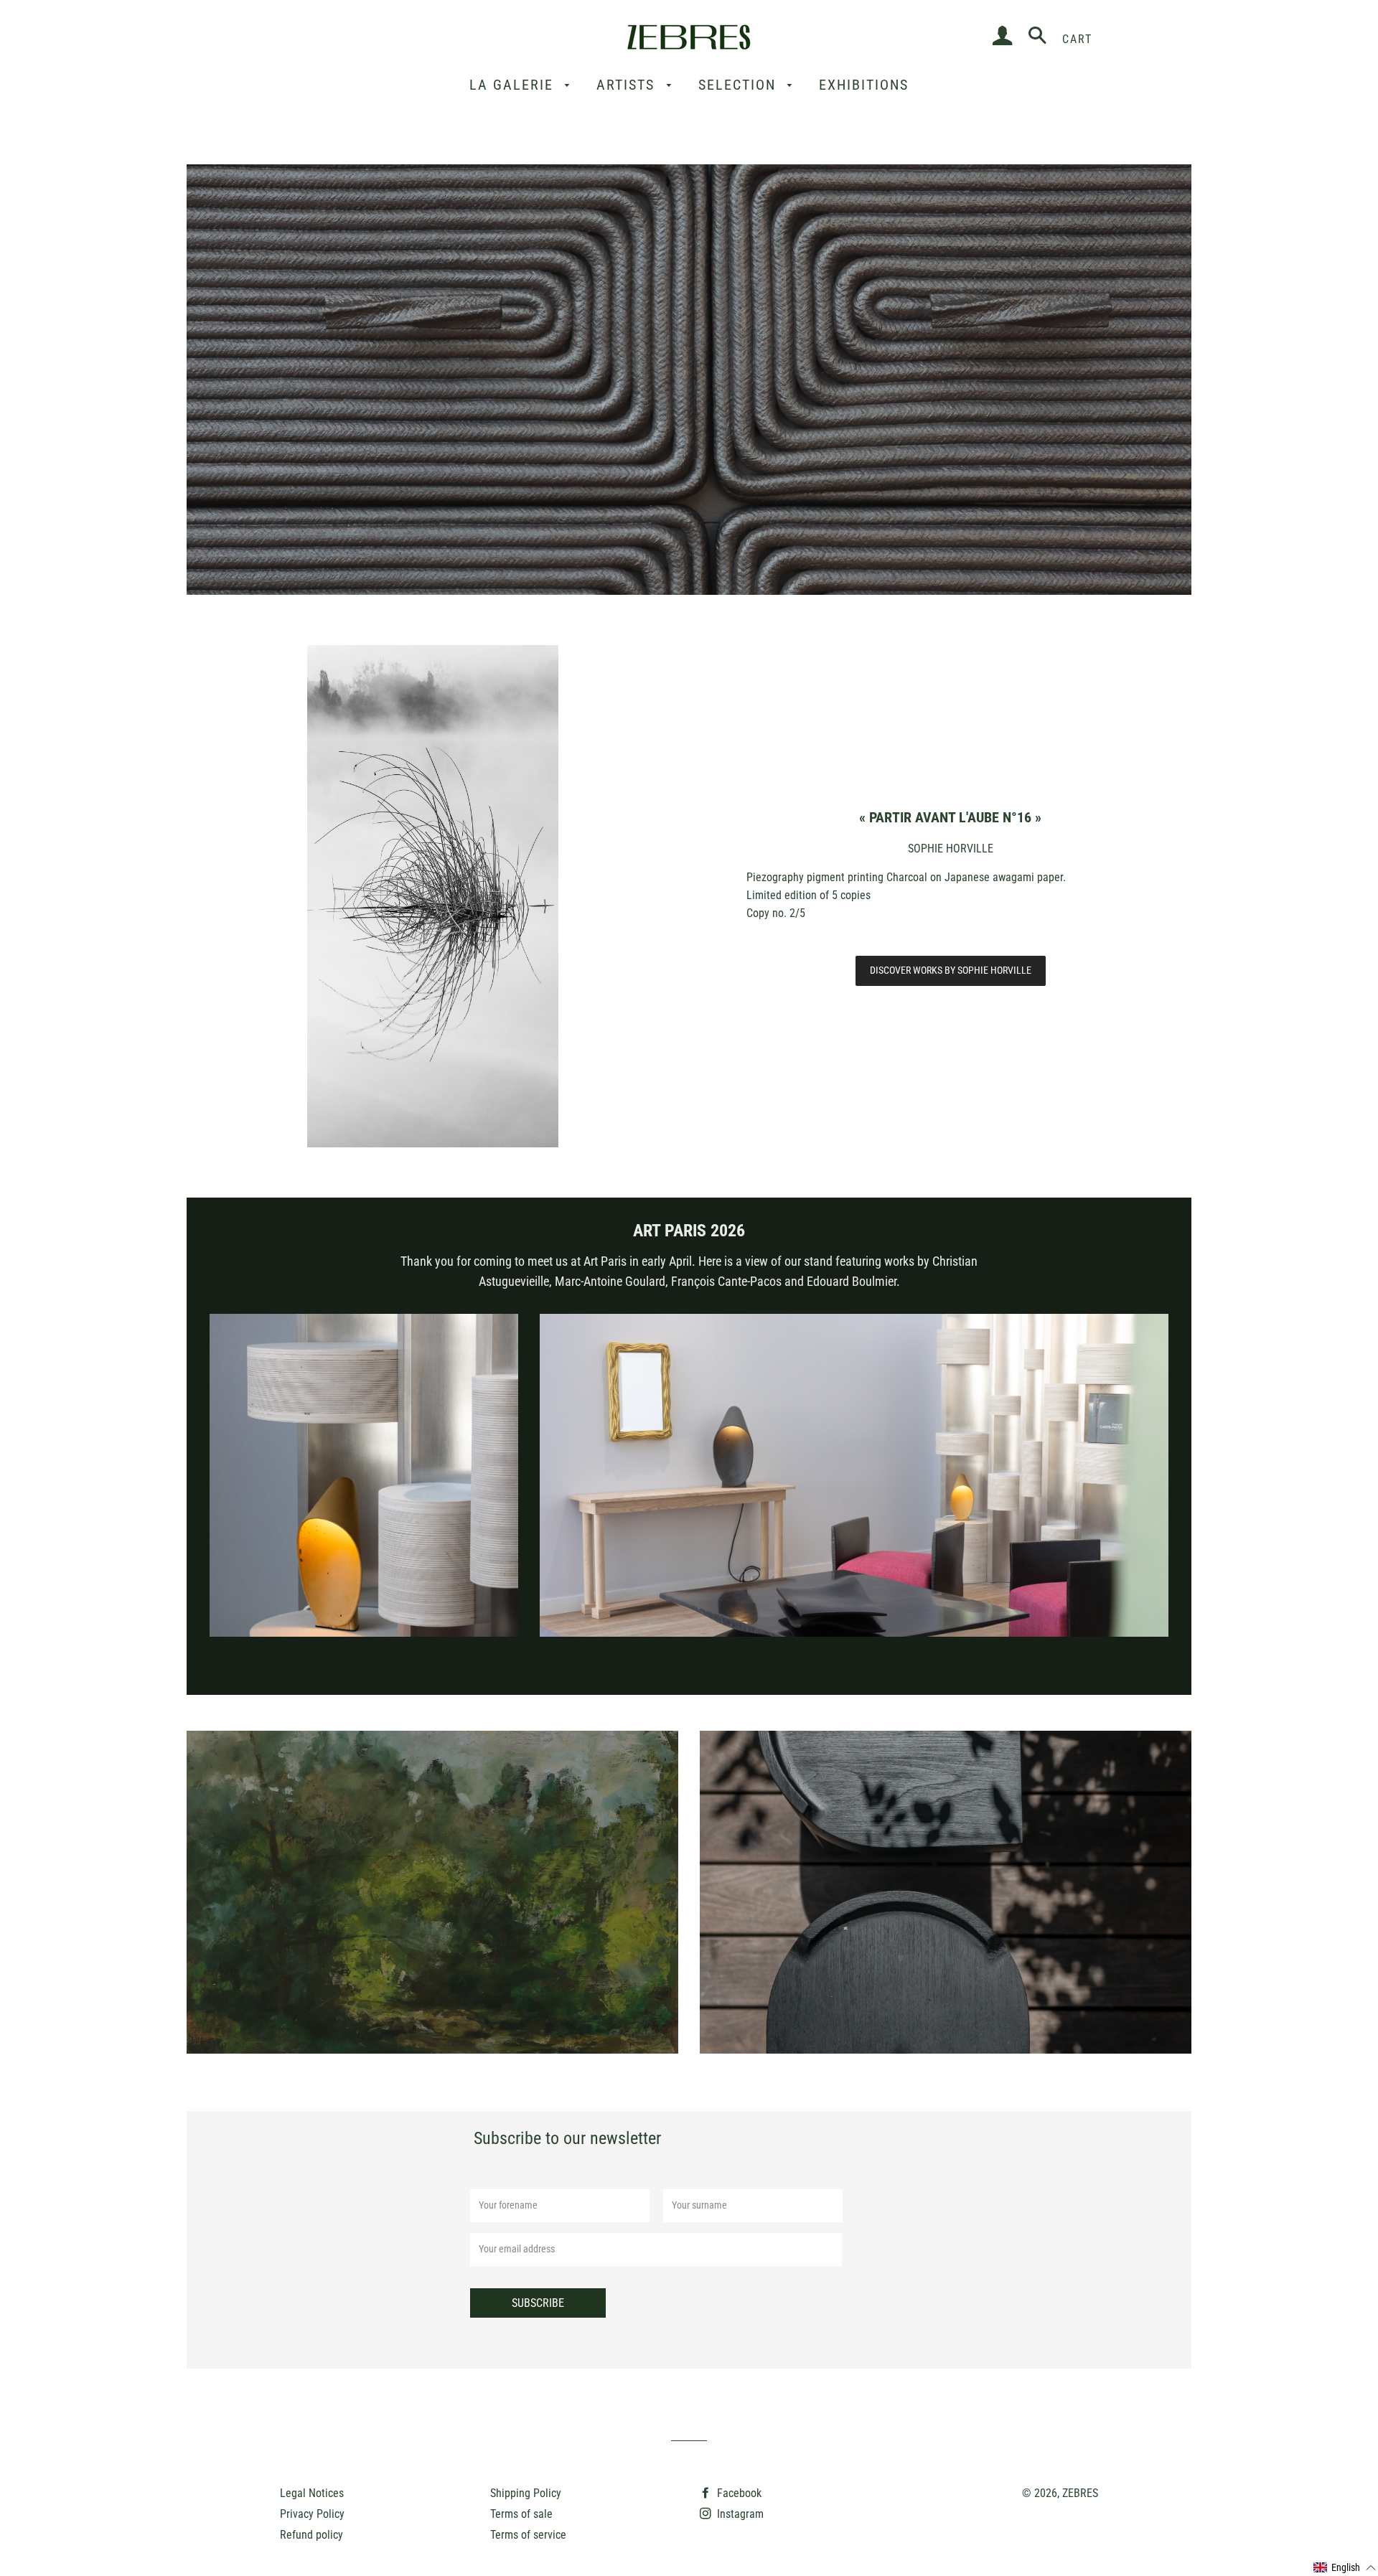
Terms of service (528, 2535)
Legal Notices (312, 2493)
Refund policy (311, 2535)
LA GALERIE (514, 85)
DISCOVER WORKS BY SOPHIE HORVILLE (951, 970)
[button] (1345, 2568)
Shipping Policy (526, 2493)
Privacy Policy (312, 2514)
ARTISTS (628, 85)
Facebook (738, 2493)
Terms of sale (521, 2514)
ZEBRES (1080, 2493)
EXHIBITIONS (864, 85)
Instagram (739, 2514)
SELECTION (740, 85)
